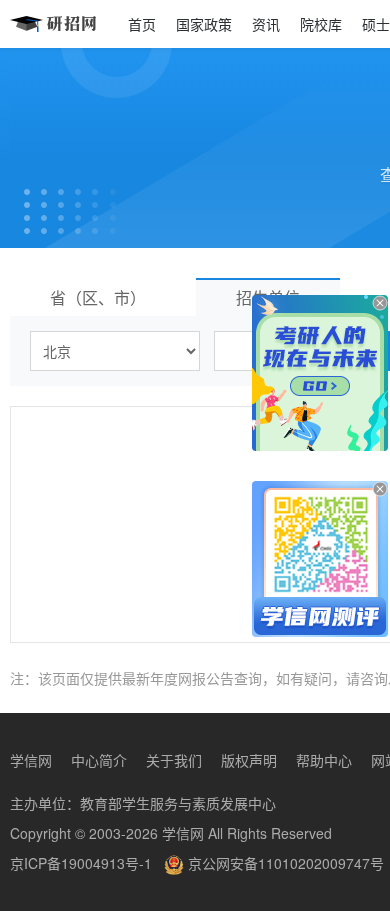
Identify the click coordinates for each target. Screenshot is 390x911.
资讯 (266, 24)
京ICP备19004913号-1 (81, 863)
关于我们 (174, 760)
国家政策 (204, 24)
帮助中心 (324, 760)
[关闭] (380, 303)
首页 (142, 24)
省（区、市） (98, 297)
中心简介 (99, 760)
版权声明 (249, 760)
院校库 (321, 24)
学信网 (31, 760)
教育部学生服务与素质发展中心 (178, 803)
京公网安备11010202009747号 (284, 863)
